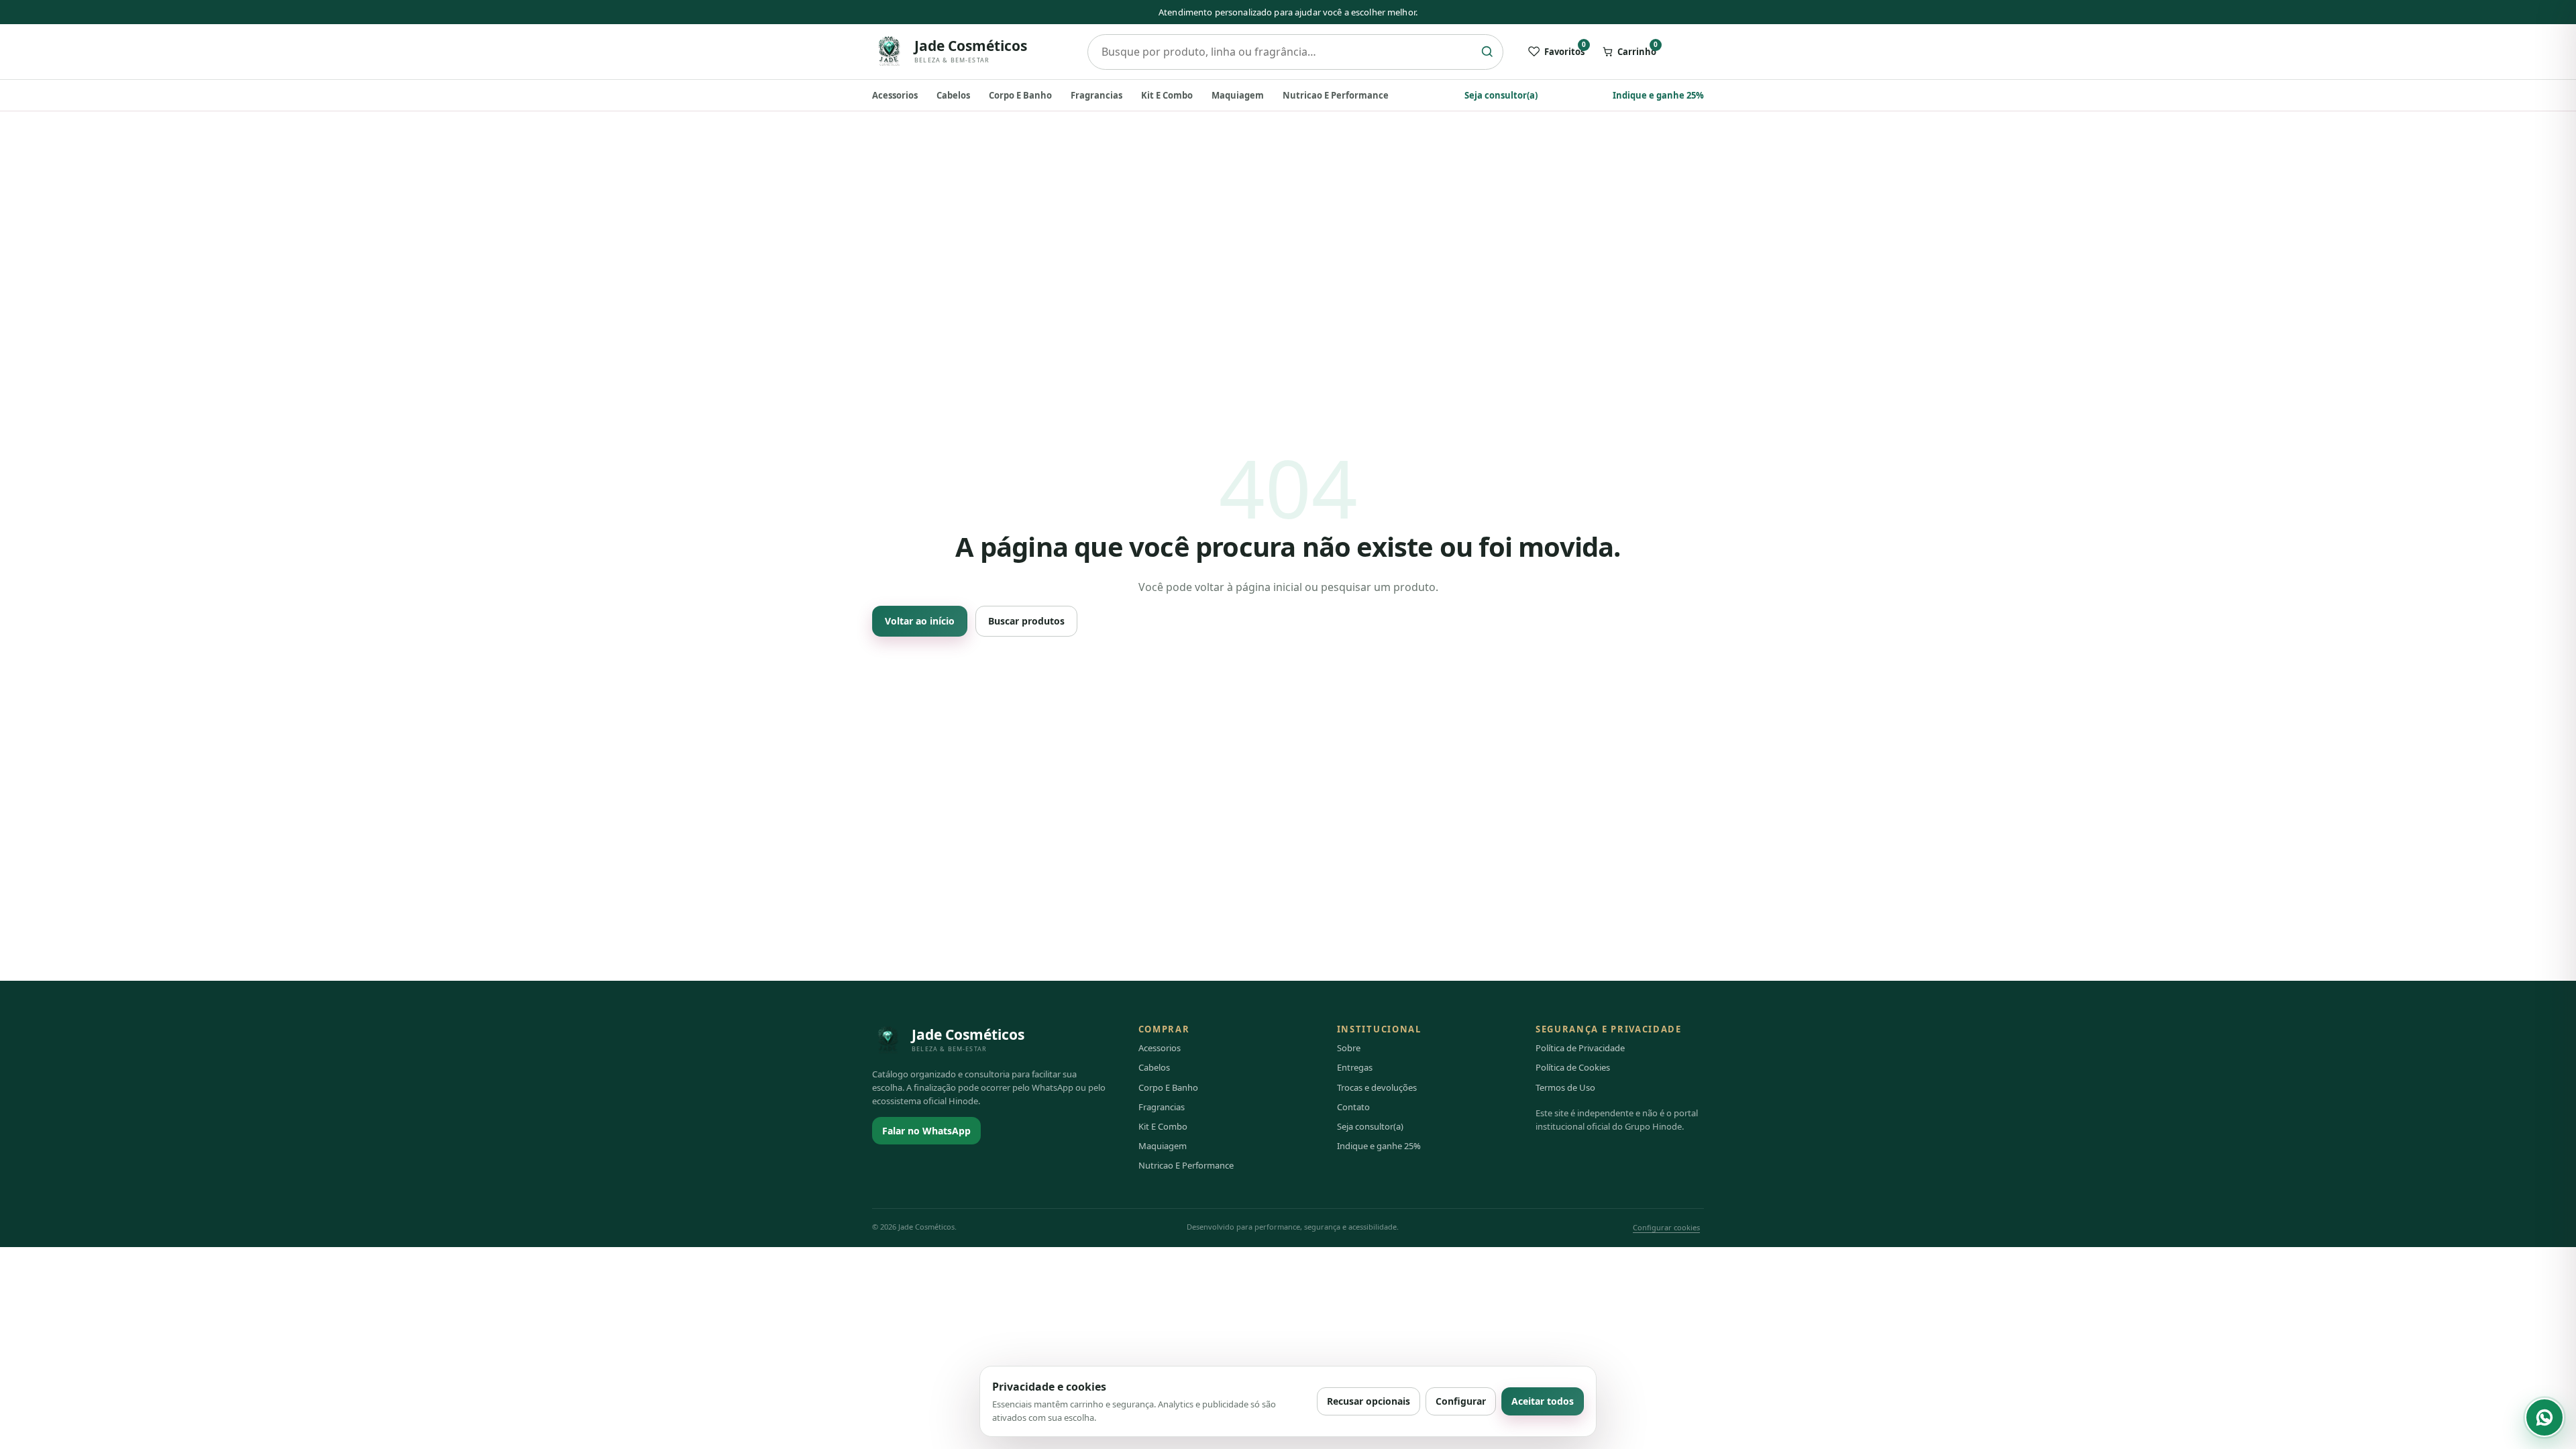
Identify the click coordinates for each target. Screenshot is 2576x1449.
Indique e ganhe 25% (1658, 95)
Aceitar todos (1543, 1401)
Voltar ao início (920, 621)
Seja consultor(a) (1501, 95)
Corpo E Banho (1020, 95)
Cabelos (953, 95)
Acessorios (895, 95)
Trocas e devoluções (1377, 1087)
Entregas (1355, 1067)
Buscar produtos (1026, 621)
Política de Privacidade (1580, 1048)
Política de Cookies (1573, 1067)
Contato (1353, 1107)
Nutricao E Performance (1336, 95)
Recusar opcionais (1368, 1401)
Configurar (1461, 1401)
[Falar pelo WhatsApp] (2544, 1417)
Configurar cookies (1666, 1227)
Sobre (1349, 1048)
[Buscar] (1487, 52)
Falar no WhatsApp (926, 1131)
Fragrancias (1096, 95)
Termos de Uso (1565, 1087)
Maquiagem (1238, 95)
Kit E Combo (1167, 95)
